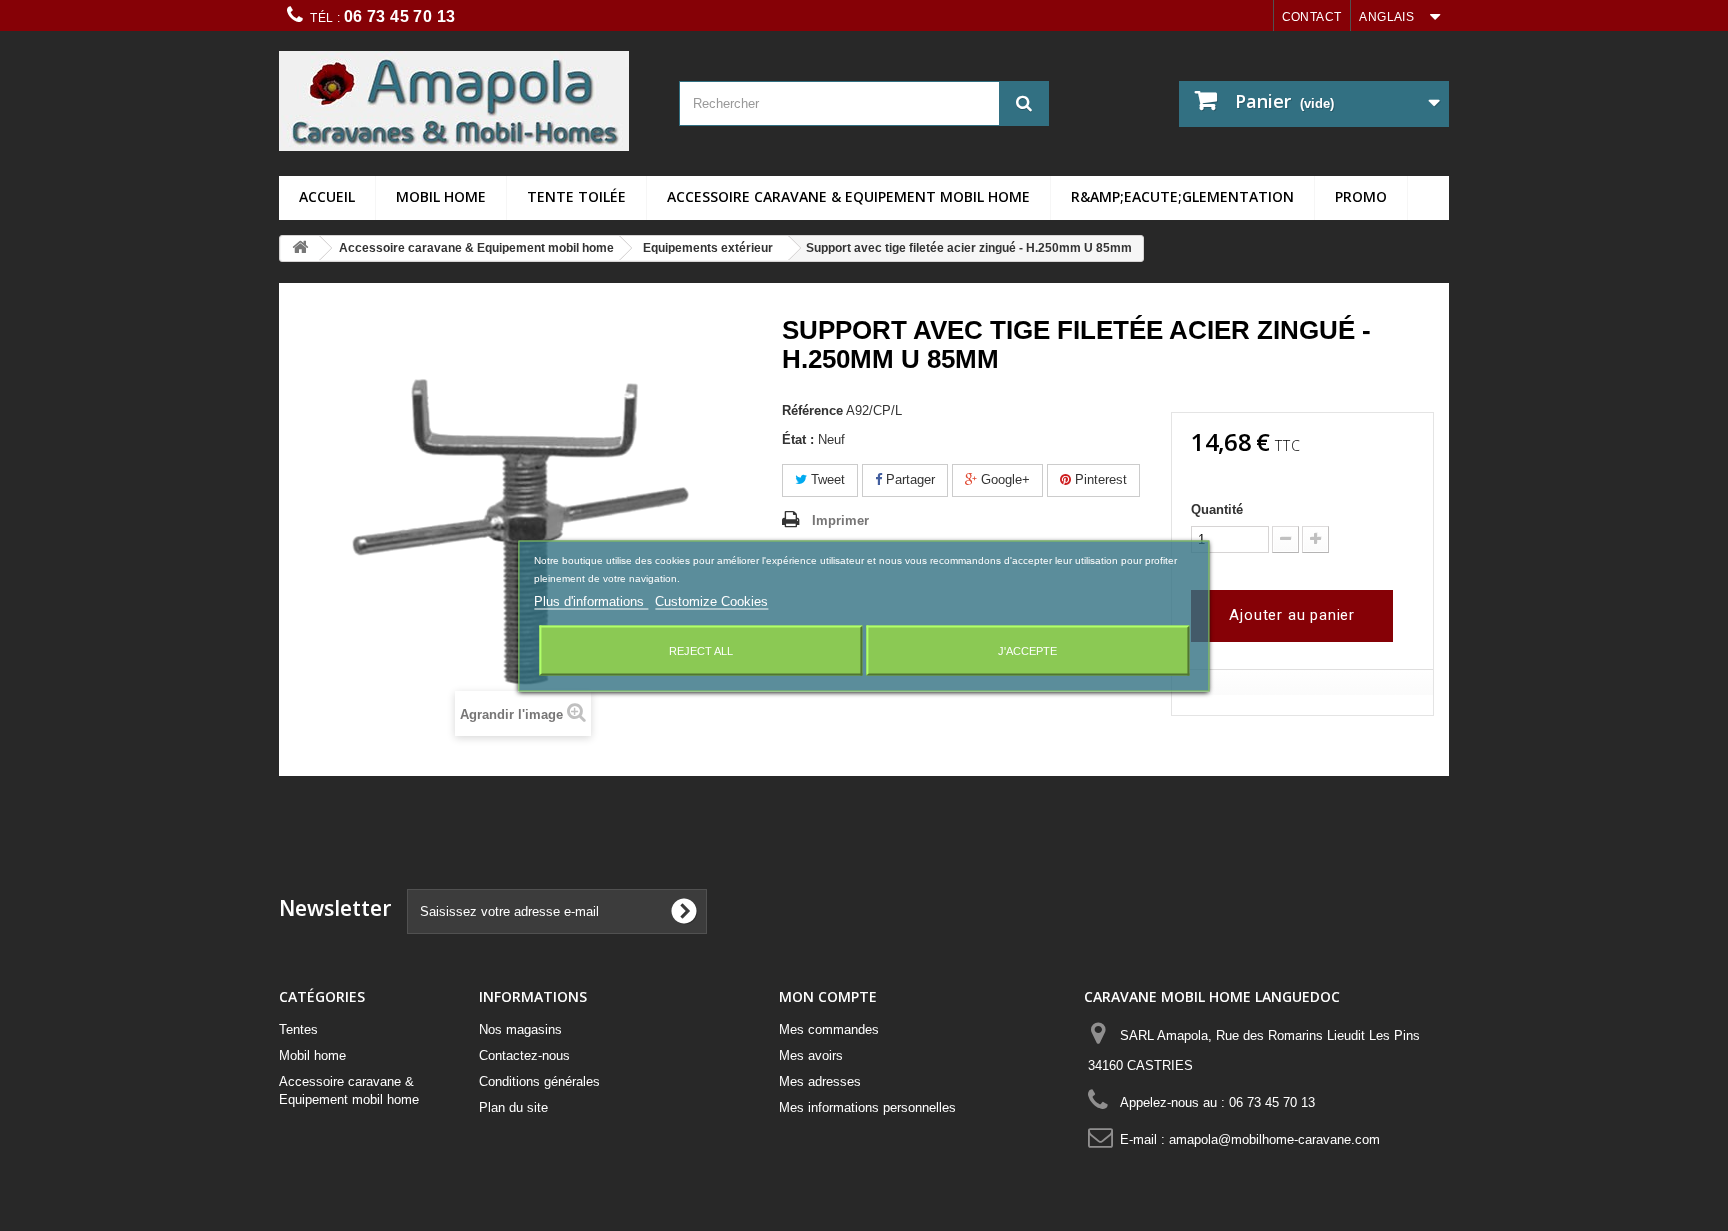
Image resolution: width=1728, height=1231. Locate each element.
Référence (812, 410)
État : (798, 439)
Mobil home (441, 196)
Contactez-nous (524, 1055)
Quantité (1217, 509)
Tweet (826, 479)
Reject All (701, 650)
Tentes (298, 1029)
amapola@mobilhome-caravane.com (1274, 1139)
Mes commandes (829, 1029)
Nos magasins (520, 1029)
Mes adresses (820, 1081)
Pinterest (1099, 479)
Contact (1312, 17)
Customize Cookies (711, 600)
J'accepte (1027, 650)
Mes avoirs (811, 1055)
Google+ (1003, 479)
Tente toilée (576, 196)
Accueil (327, 196)
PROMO (1361, 196)
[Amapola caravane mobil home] (464, 101)
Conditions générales (539, 1081)
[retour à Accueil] (300, 248)
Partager (908, 479)
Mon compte (828, 996)
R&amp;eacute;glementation (1182, 196)
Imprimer (840, 520)
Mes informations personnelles (867, 1107)
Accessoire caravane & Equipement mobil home (848, 196)
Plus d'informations (591, 600)
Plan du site (513, 1107)
